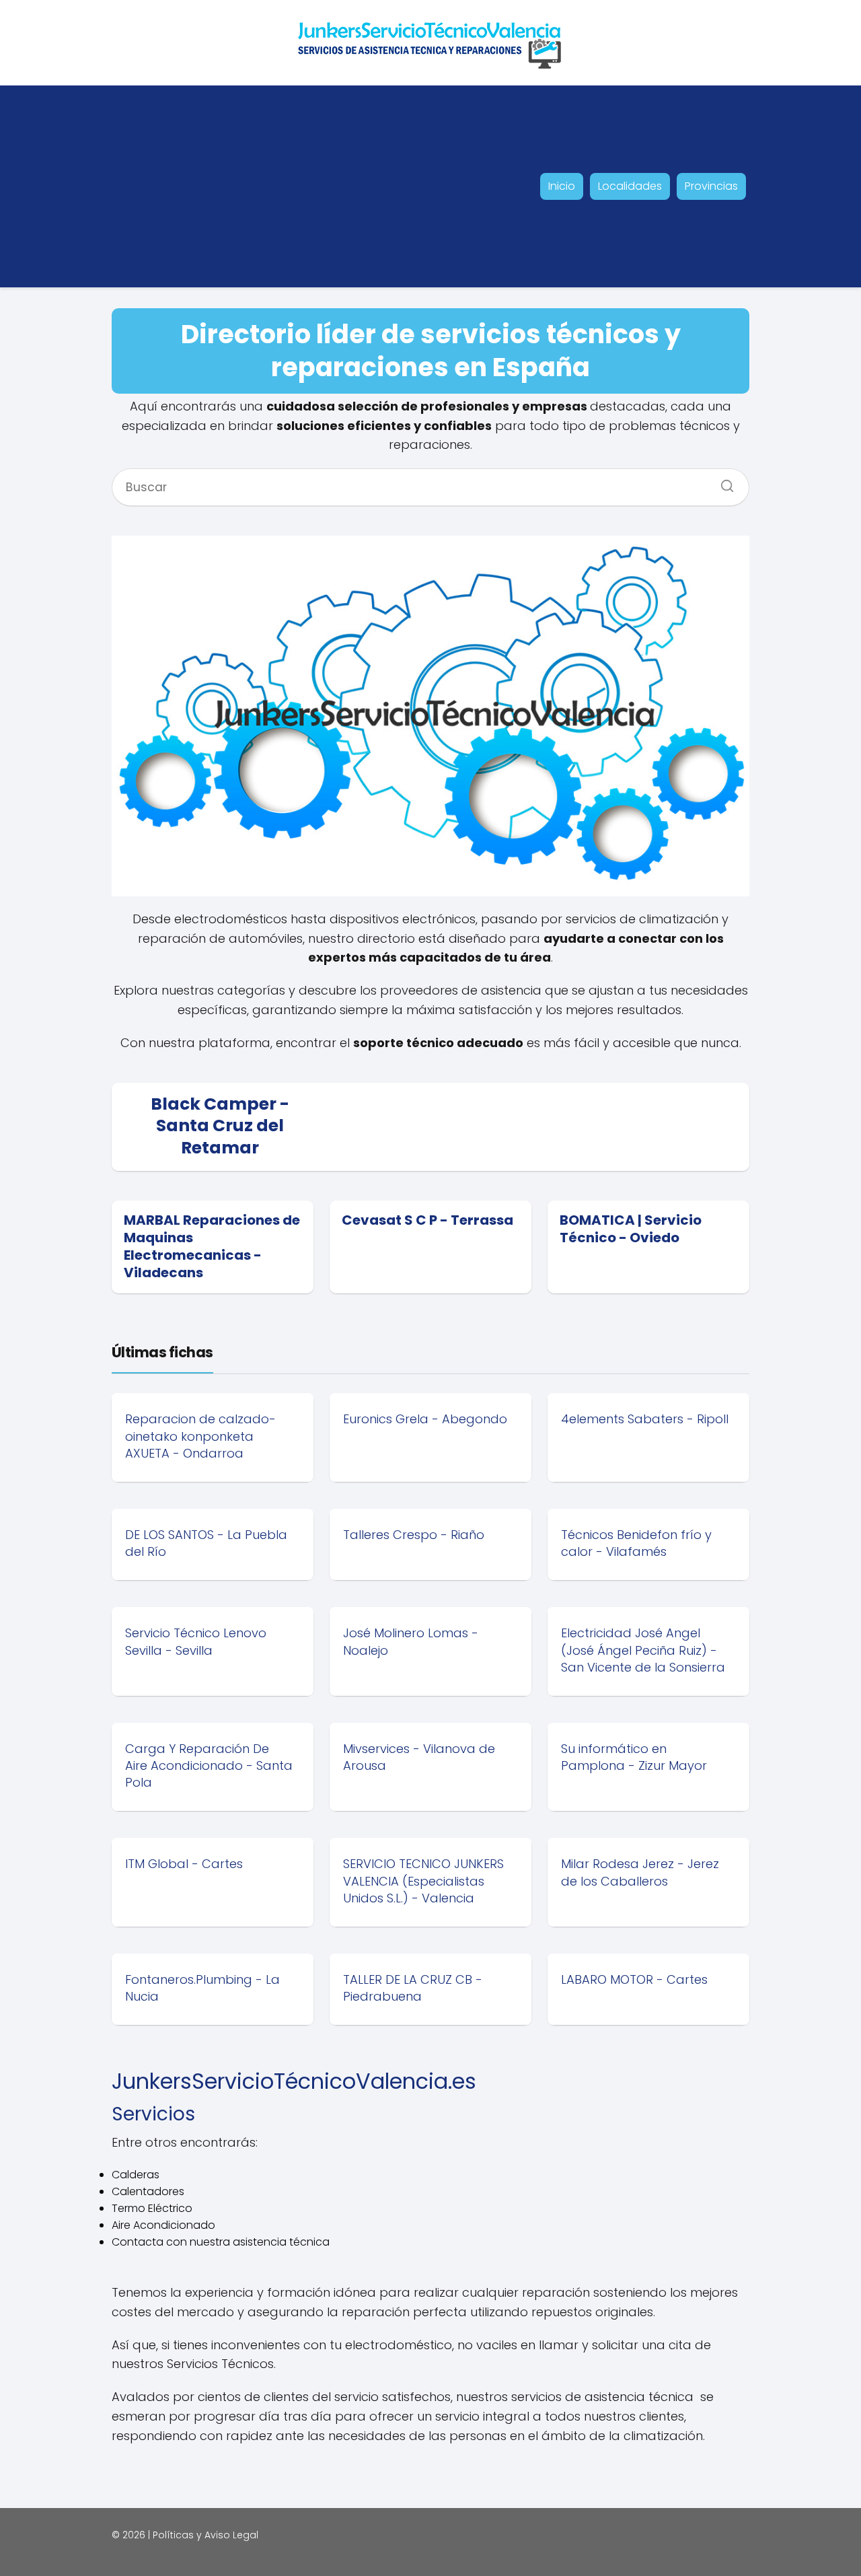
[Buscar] (722, 482)
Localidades (630, 186)
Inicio (562, 186)
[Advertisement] (213, 186)
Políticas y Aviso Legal (205, 2535)
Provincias (711, 186)
